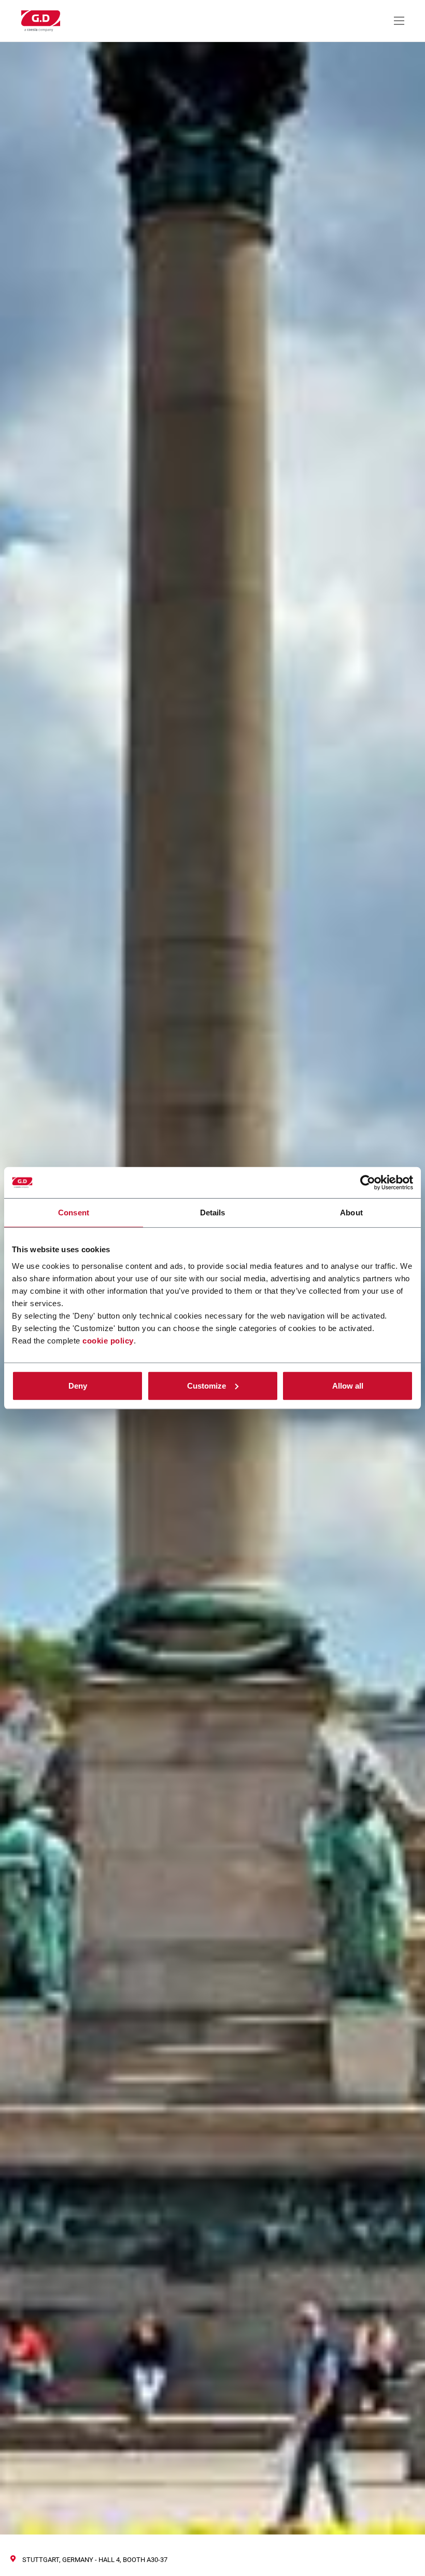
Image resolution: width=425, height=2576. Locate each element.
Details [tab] (213, 1213)
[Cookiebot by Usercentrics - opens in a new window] (368, 1183)
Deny (78, 1385)
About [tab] (351, 1213)
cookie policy (108, 1340)
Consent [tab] (74, 1213)
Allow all (348, 1385)
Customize (207, 1385)
